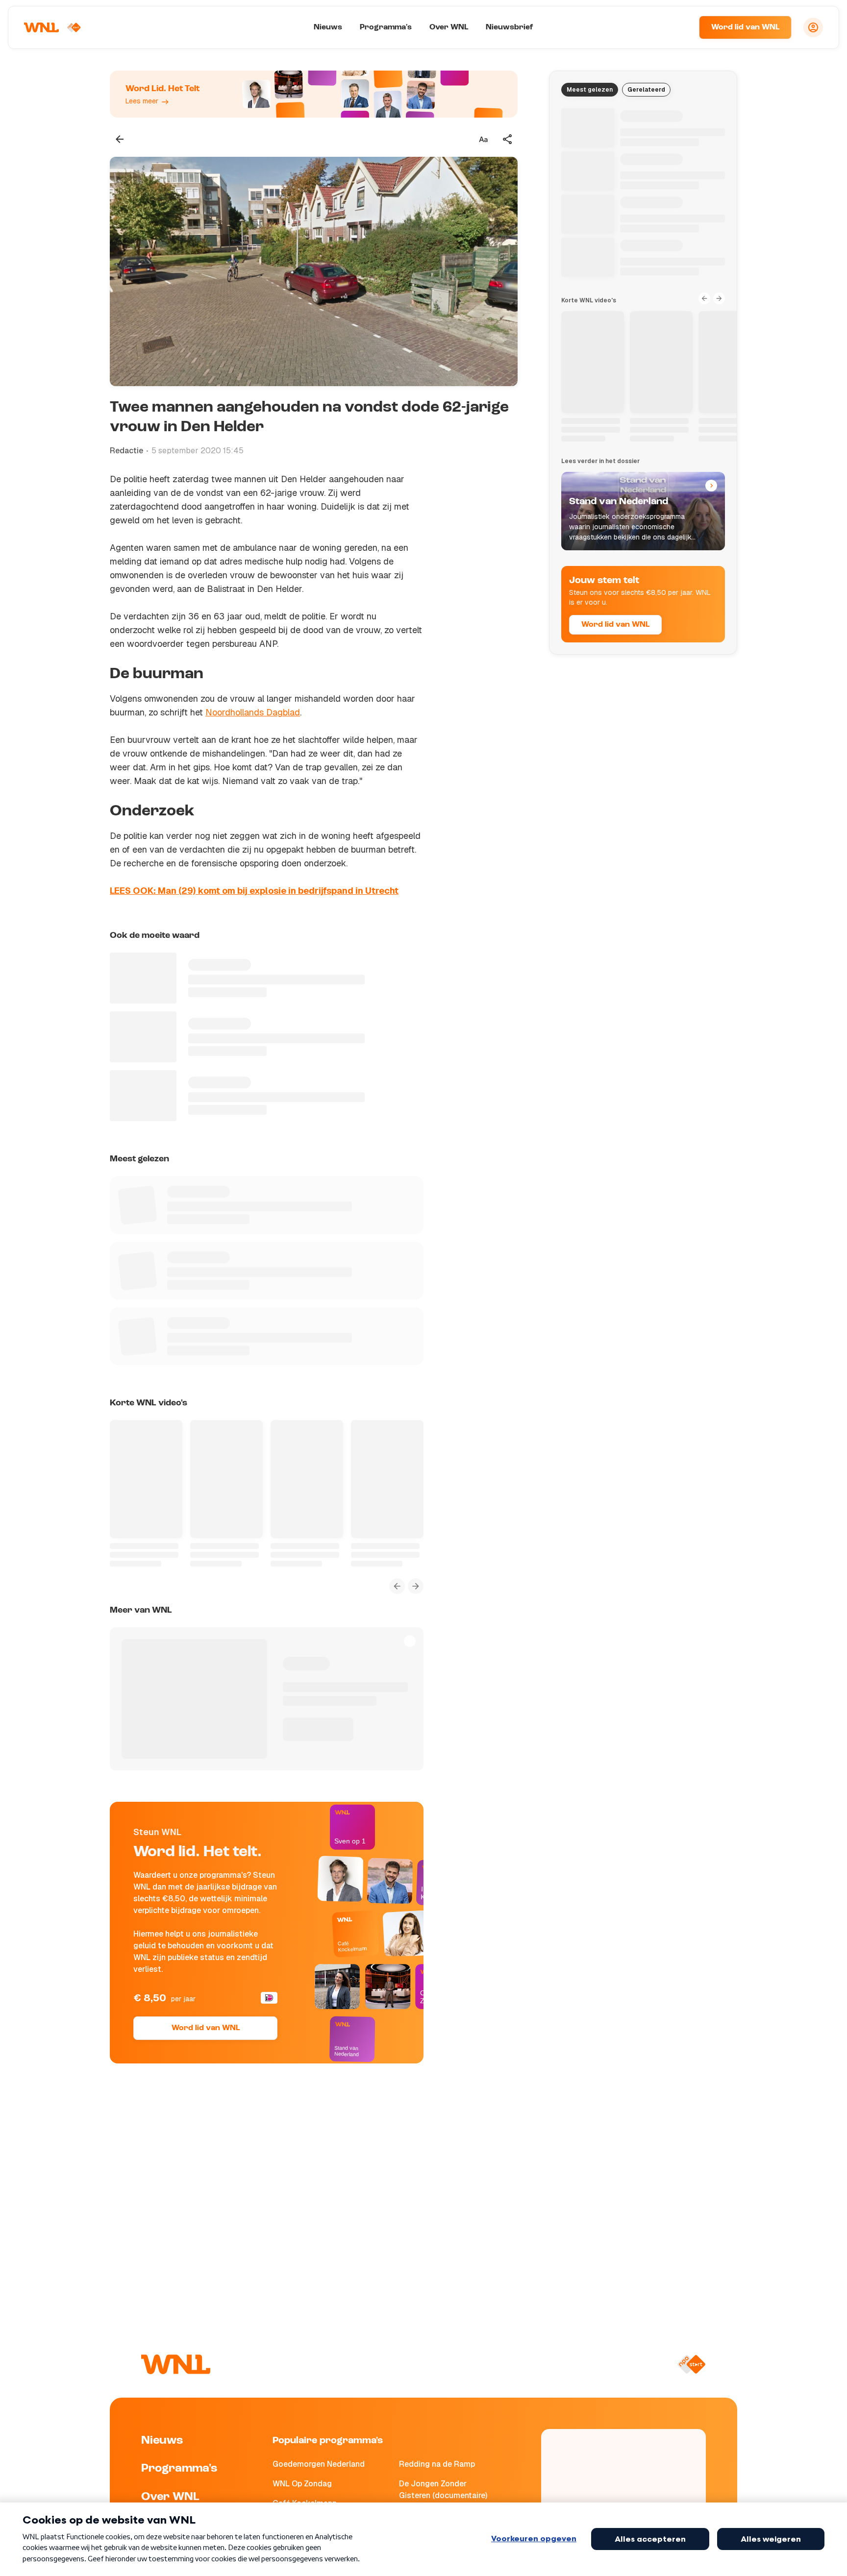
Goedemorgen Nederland (319, 2464)
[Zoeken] (679, 27)
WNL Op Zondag (302, 2484)
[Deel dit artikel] (508, 139)
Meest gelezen (590, 90)
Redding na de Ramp (437, 2464)
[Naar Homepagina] (52, 27)
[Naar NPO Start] (691, 2364)
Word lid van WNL (745, 27)
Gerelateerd (646, 90)
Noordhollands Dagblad (253, 712)
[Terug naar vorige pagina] (120, 139)
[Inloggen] (813, 27)
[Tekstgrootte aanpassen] (483, 139)
